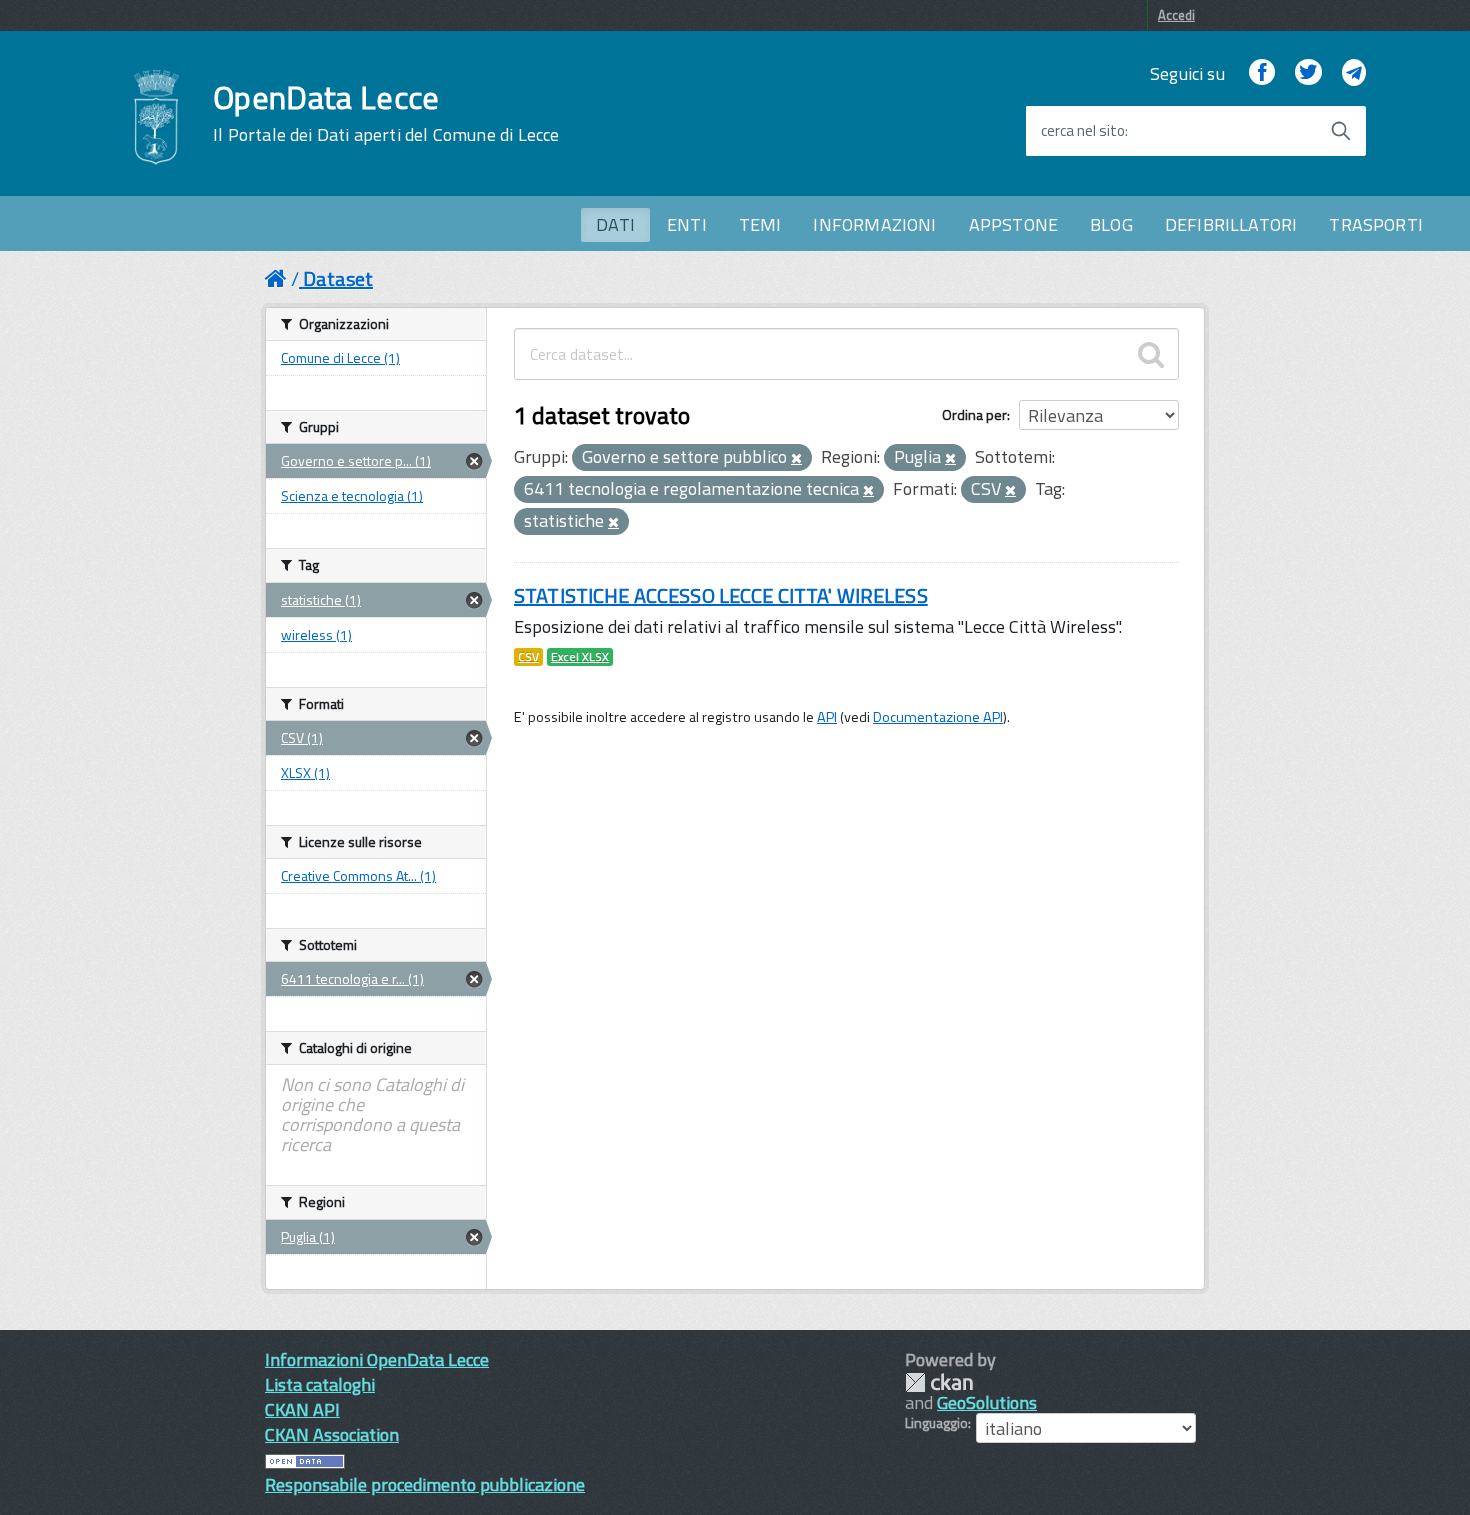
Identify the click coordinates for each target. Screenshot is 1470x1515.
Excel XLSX (580, 657)
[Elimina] (796, 459)
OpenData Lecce (386, 113)
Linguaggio (936, 1423)
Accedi (1176, 15)
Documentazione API (938, 717)
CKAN (939, 1382)
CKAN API (302, 1409)
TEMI (760, 224)
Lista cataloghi (320, 1384)
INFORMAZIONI (874, 224)
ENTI (687, 224)
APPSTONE (1013, 224)
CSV (528, 657)
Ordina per (974, 414)
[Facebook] (1262, 73)
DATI (615, 224)
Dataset (338, 278)
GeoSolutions (987, 1402)
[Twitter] (1308, 73)
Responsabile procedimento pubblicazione (425, 1484)
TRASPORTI (1376, 224)
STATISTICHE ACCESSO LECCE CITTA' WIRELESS (721, 595)
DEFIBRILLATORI (1231, 224)
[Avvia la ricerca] (1341, 131)
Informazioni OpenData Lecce (377, 1359)
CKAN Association (332, 1434)
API (827, 717)
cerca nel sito (1083, 131)
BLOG (1111, 224)
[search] (1151, 354)
